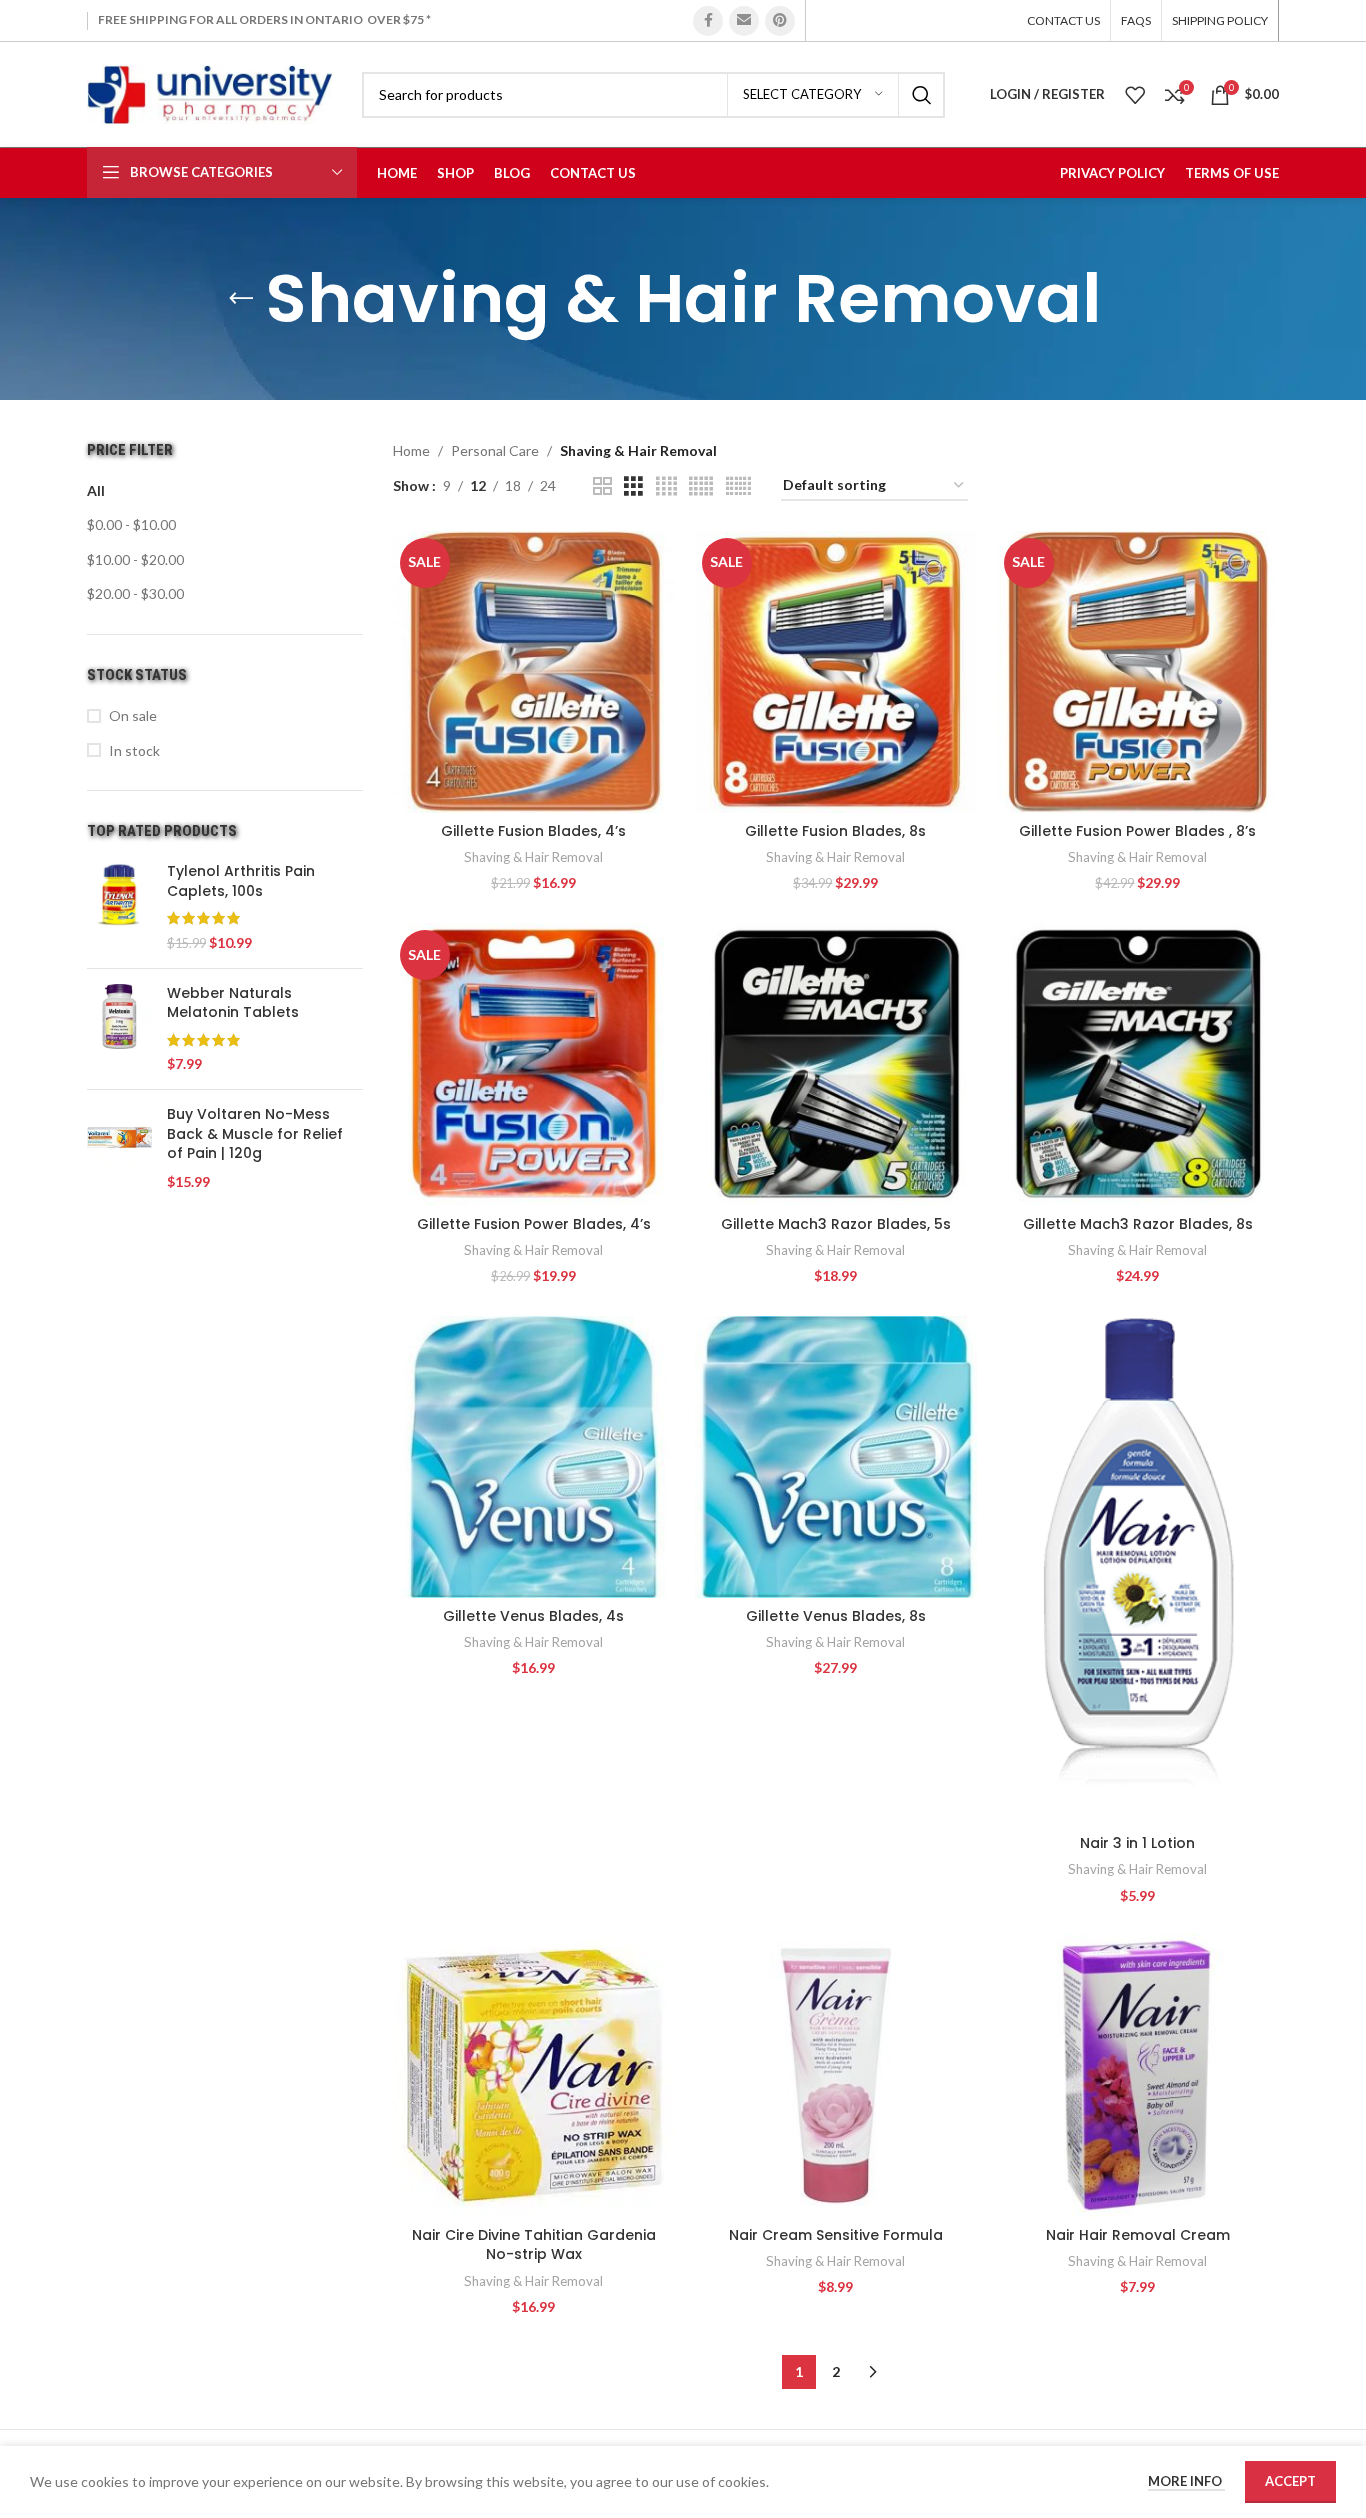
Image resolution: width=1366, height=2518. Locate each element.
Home (411, 450)
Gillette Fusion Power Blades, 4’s (534, 1224)
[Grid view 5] (701, 486)
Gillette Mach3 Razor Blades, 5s (836, 1224)
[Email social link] (744, 21)
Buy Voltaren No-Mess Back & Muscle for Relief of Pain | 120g (255, 1134)
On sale (133, 715)
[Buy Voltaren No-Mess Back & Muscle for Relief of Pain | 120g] (119, 1148)
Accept (1290, 2481)
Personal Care (495, 450)
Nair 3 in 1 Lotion (1137, 1843)
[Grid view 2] (602, 486)
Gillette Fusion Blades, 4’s (533, 831)
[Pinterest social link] (780, 21)
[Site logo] (209, 92)
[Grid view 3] (633, 486)
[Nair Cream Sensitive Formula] (836, 2075)
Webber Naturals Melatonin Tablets (233, 1003)
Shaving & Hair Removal (533, 857)
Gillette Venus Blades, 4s (533, 1616)
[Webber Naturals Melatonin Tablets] (119, 1029)
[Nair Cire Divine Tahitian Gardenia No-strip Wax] (534, 2075)
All (96, 490)
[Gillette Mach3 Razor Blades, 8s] (1138, 1064)
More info (1186, 2481)
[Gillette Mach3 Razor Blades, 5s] (836, 1064)
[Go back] (241, 299)
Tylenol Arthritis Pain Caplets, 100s (241, 881)
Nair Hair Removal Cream (1138, 2235)
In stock (134, 750)
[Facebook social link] (708, 21)
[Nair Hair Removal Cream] (1138, 2075)
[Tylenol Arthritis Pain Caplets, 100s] (119, 907)
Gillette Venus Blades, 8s (836, 1616)
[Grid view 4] (666, 486)
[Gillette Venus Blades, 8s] (836, 1457)
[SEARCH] (922, 95)
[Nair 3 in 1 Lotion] (1138, 1570)
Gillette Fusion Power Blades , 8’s (1137, 831)
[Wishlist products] (1135, 95)
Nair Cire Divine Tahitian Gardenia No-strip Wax (534, 2245)
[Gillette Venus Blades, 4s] (534, 1457)
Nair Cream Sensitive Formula (836, 2235)
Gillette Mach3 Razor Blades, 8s (1138, 1224)
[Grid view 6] (738, 486)
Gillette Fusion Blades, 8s (835, 831)
